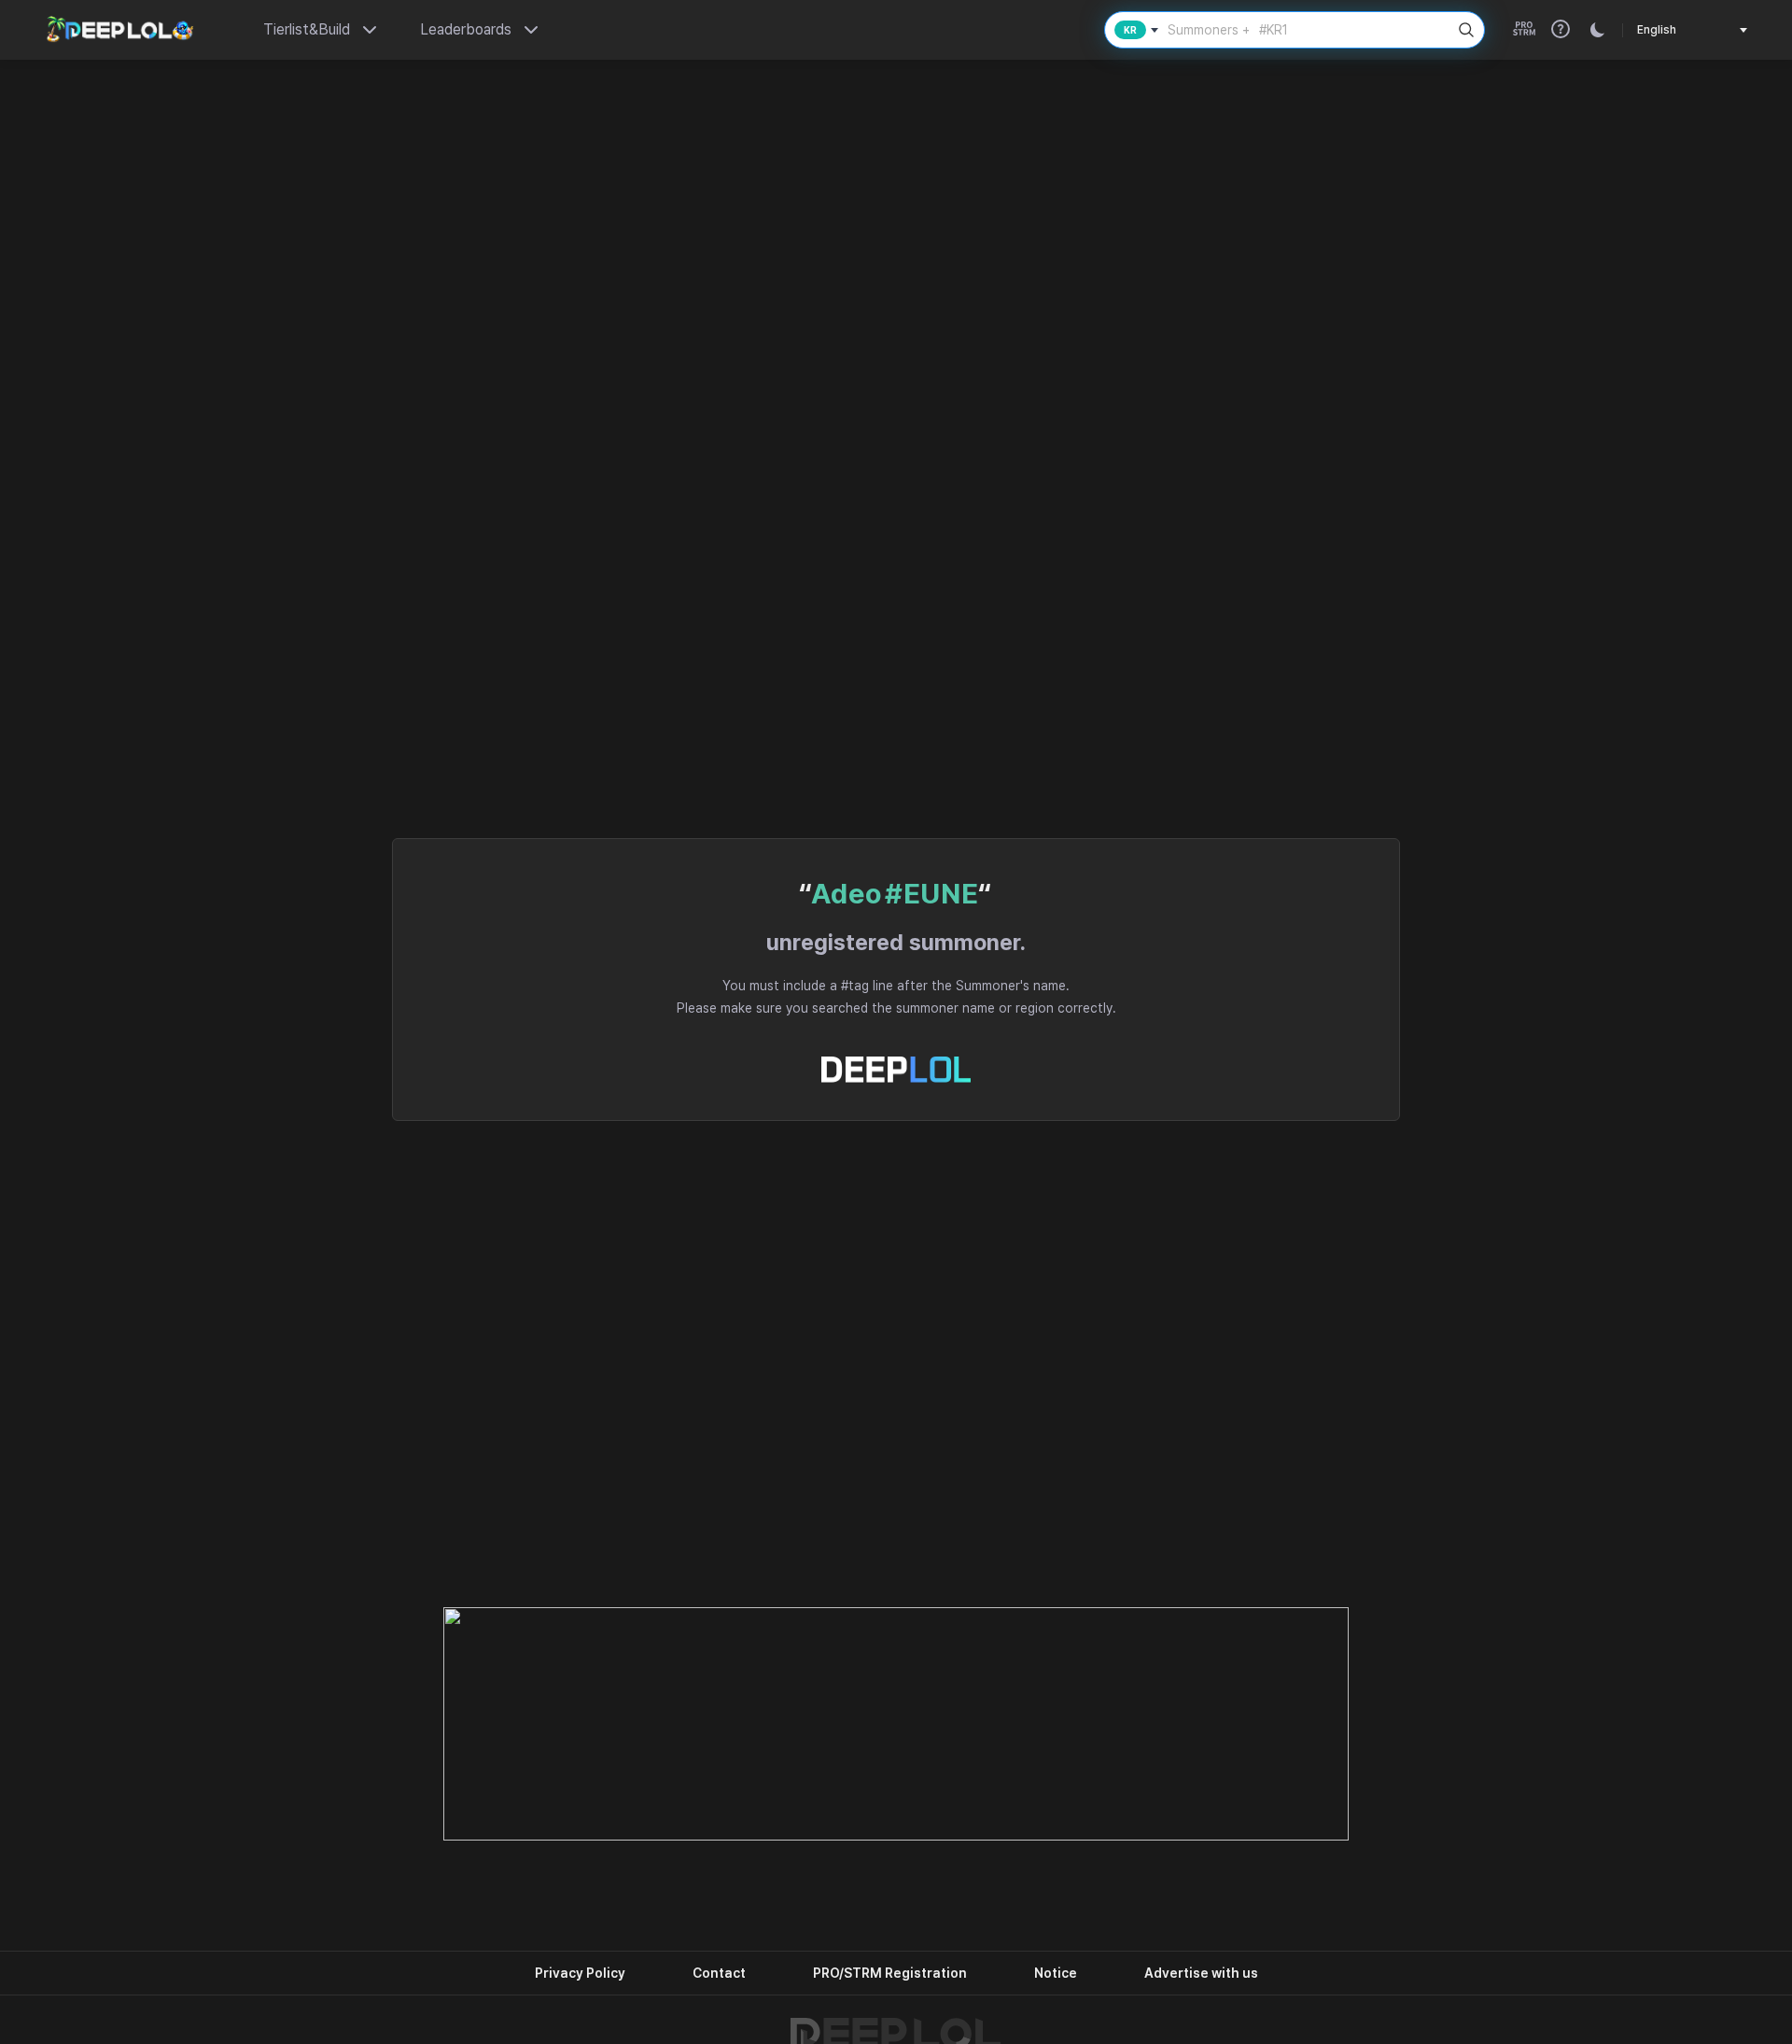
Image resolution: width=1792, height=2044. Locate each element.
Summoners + (1228, 30)
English (1657, 30)
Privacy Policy (580, 1973)
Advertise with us (1201, 1973)
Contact (719, 1973)
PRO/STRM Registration (890, 1973)
